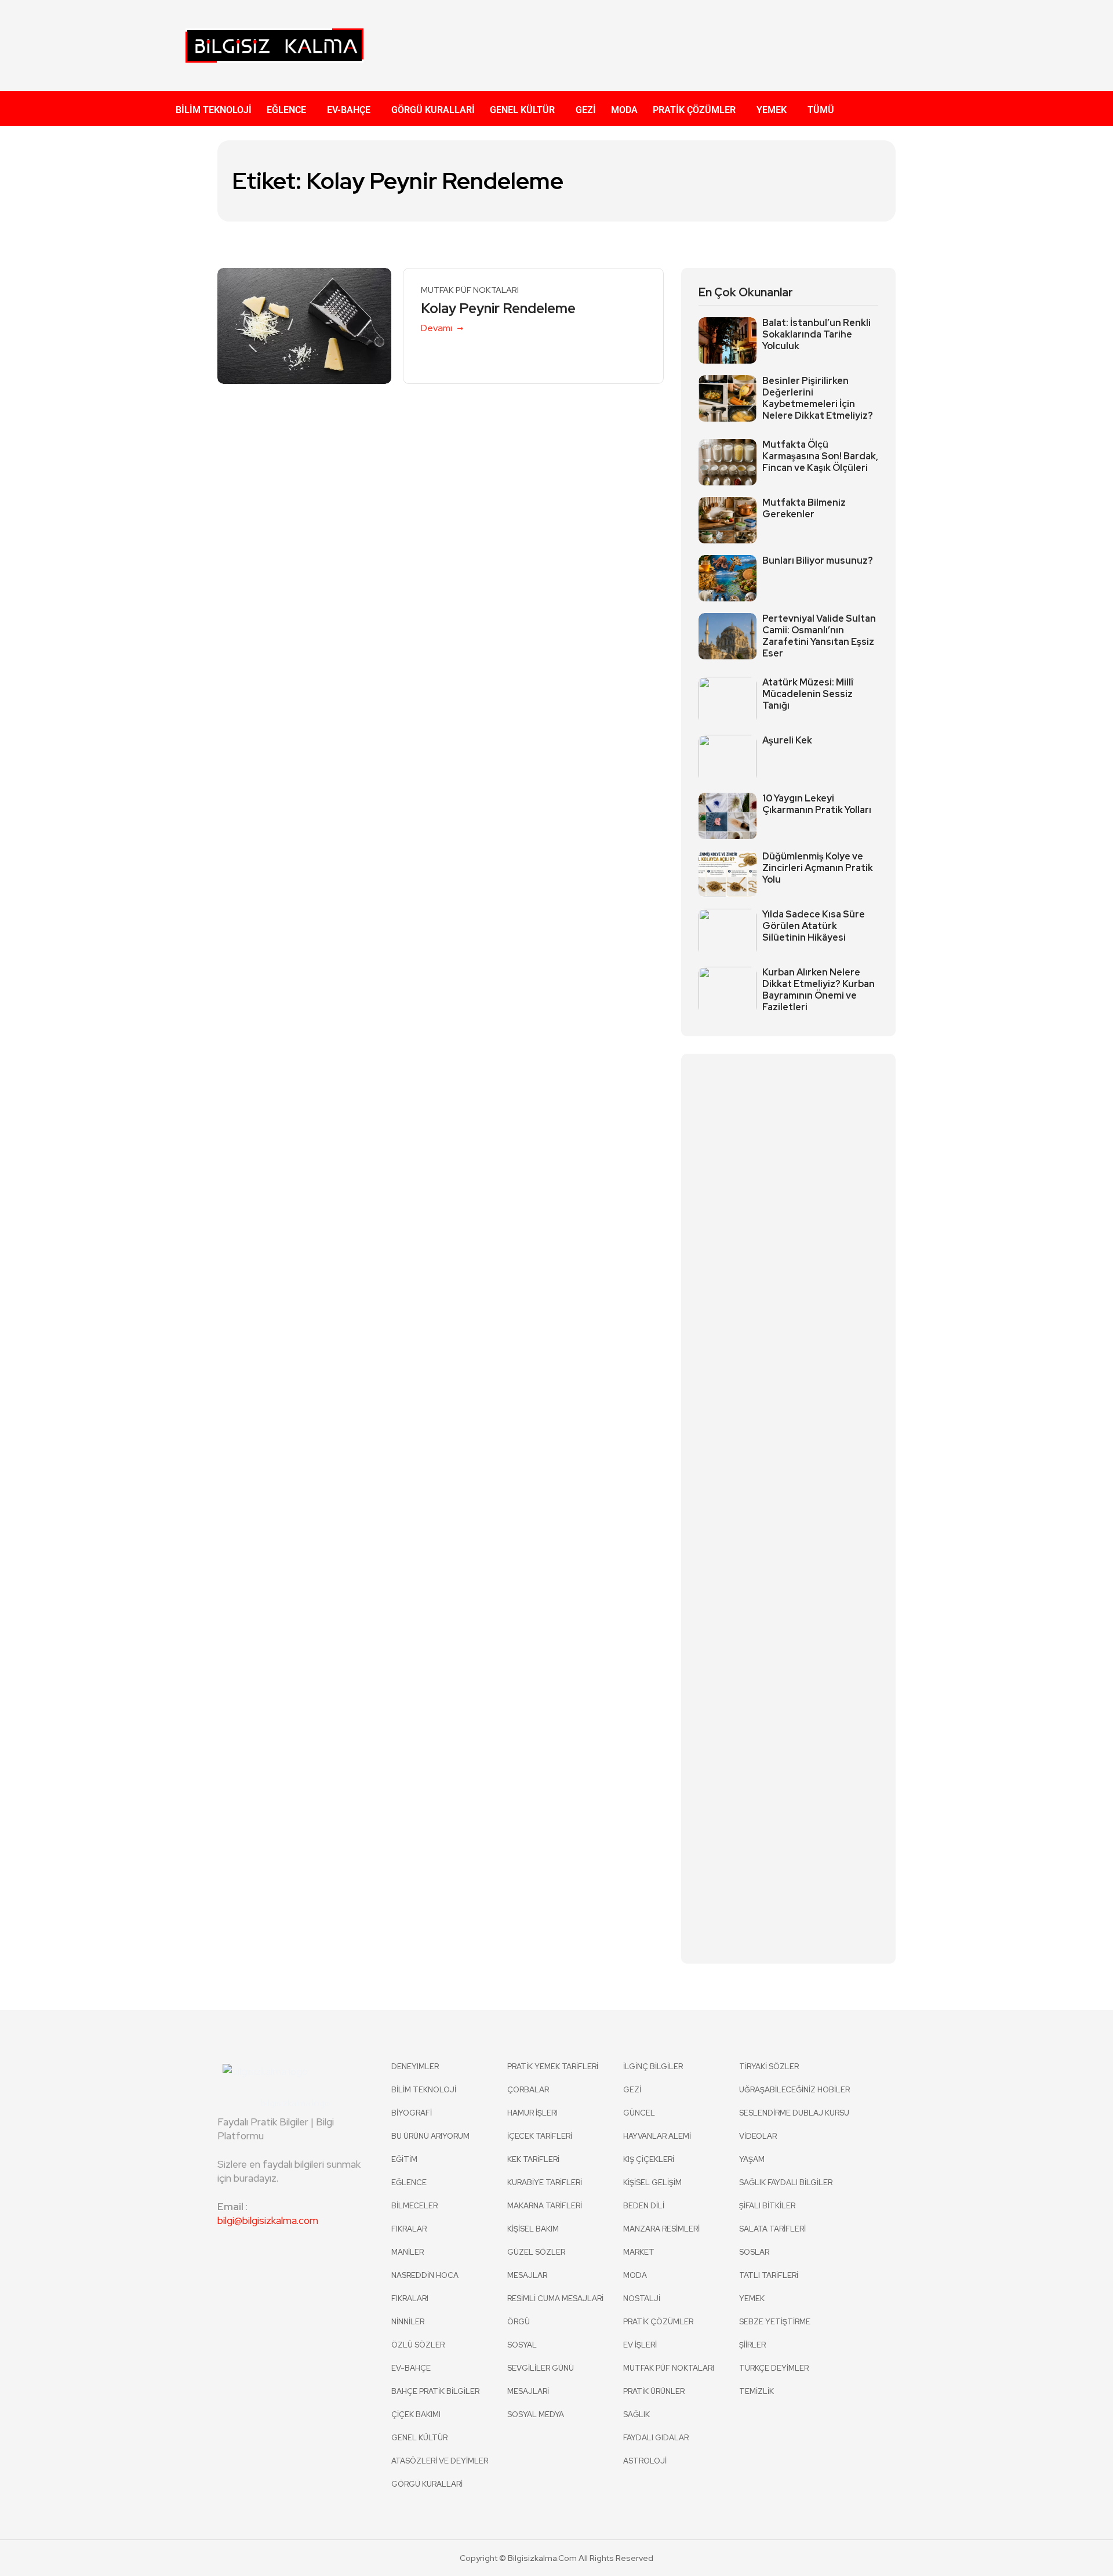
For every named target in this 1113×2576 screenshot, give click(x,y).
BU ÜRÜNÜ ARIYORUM (430, 2136)
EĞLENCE (286, 110)
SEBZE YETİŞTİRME (775, 2322)
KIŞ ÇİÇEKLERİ (649, 2159)
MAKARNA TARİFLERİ (545, 2206)
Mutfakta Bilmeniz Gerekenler (804, 509)
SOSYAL (522, 2345)
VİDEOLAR (758, 2136)
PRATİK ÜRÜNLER (654, 2391)
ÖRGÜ (519, 2322)
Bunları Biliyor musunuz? (818, 561)
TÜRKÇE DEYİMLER (774, 2368)
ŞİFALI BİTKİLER (767, 2206)
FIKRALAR (409, 2229)
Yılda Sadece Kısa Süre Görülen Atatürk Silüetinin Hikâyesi (814, 926)
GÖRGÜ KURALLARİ (433, 110)
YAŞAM (752, 2159)
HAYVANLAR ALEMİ (657, 2136)
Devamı (437, 328)
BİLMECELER (414, 2206)
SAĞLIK (636, 2414)
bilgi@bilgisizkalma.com (268, 2221)
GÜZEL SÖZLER (536, 2252)
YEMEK (772, 110)
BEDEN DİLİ (644, 2206)
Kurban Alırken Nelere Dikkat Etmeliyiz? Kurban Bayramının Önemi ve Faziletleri (819, 990)
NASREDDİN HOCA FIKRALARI (425, 2287)
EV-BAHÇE (349, 110)
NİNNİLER (408, 2322)
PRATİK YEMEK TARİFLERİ (553, 2067)
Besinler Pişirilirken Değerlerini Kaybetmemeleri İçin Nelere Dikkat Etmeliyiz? (818, 398)
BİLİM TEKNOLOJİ (214, 110)
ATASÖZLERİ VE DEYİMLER (440, 2461)
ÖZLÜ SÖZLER (418, 2345)
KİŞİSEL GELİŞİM (652, 2183)
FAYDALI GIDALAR (656, 2438)
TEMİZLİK (756, 2391)
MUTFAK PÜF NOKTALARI (470, 290)
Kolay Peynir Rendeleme (498, 309)
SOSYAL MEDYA (536, 2414)
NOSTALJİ (642, 2299)
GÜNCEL (639, 2113)
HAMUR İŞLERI (532, 2113)
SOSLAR (754, 2252)
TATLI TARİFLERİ (769, 2275)
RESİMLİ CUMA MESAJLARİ (555, 2299)
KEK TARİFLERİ (533, 2159)
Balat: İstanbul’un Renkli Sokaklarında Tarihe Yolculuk (816, 335)
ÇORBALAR (528, 2090)
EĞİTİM (404, 2159)
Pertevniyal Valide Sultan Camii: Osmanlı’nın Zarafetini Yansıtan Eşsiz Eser (819, 636)
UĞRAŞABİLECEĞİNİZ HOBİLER (794, 2090)
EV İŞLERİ (640, 2345)
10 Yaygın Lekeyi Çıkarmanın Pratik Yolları (817, 804)
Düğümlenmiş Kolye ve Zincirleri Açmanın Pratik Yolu (818, 868)
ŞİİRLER (752, 2345)
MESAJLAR (527, 2275)
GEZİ (586, 110)
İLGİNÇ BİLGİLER (653, 2067)
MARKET (639, 2252)
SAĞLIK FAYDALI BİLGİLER (786, 2183)
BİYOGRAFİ (412, 2113)
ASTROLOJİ (645, 2461)
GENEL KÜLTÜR (522, 110)
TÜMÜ (821, 110)
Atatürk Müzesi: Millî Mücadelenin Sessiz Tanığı (808, 694)
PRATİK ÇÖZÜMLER (694, 110)
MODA (624, 110)
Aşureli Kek (787, 741)
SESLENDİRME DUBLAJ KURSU (794, 2113)
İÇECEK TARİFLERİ (540, 2136)
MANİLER (408, 2252)
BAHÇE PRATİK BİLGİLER (435, 2391)
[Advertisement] (670, 43)
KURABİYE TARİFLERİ (545, 2183)
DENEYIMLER (415, 2067)
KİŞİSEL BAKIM (533, 2229)
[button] (289, 110)
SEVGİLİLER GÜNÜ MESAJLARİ (541, 2380)
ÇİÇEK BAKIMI (416, 2414)
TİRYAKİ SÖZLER (769, 2067)
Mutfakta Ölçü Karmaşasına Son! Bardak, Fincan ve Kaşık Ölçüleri (820, 456)
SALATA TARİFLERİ (772, 2229)
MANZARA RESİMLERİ (661, 2229)
